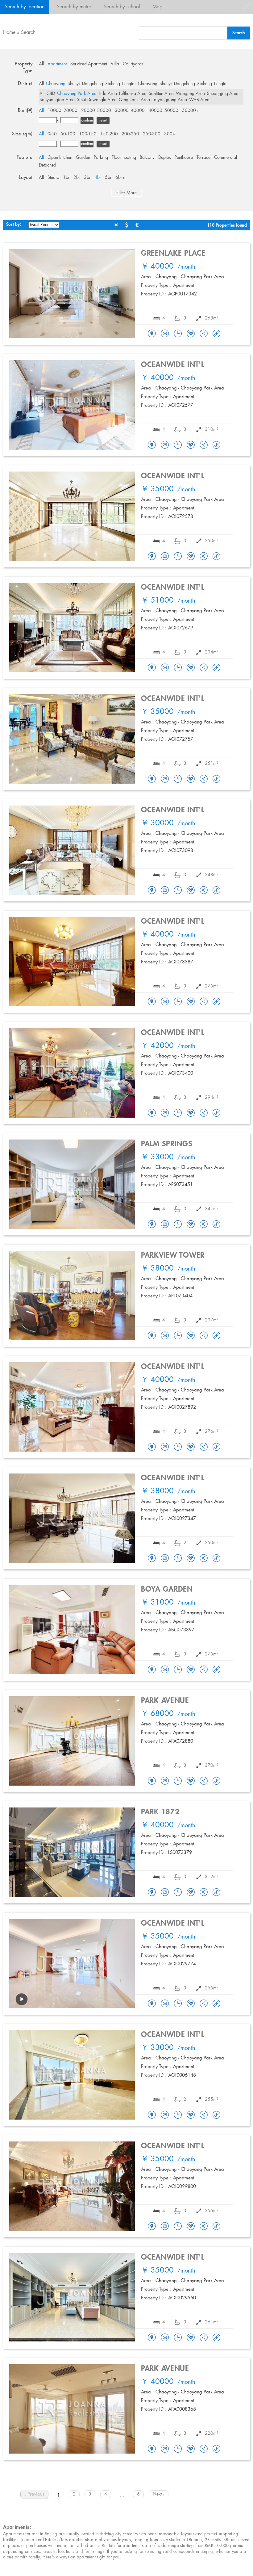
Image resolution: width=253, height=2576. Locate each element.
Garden (83, 158)
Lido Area (108, 94)
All (41, 64)
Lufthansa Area (133, 94)
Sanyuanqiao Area (57, 100)
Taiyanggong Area (170, 100)
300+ (170, 134)
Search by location (25, 7)
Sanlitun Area (161, 94)
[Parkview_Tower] (152, 1336)
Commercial (226, 158)
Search (28, 33)
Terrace (203, 158)
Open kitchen (60, 158)
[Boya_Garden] (152, 1670)
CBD (51, 94)
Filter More (126, 193)
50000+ (190, 111)
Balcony (147, 158)
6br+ (120, 178)
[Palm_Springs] (152, 1225)
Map (157, 7)
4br (98, 178)
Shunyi (74, 84)
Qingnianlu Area (134, 100)
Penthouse (184, 158)
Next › (159, 2494)
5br (108, 178)
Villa (115, 64)
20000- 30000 (96, 111)
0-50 (52, 134)
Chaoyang (56, 84)
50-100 (68, 134)
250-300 (152, 134)
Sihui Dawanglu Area (97, 100)
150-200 (109, 134)
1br (66, 178)
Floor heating (124, 158)
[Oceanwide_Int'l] (152, 445)
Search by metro (74, 7)
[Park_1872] (152, 1893)
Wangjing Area (190, 94)
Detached (48, 165)
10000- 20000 (62, 111)
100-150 (88, 134)
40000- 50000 (163, 111)
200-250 (130, 134)
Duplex (165, 158)
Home (9, 33)
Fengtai (129, 84)
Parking (101, 158)
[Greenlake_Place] (152, 334)
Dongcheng (93, 84)
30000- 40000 (130, 111)
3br (87, 178)
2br (77, 178)
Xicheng (113, 84)
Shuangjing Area (223, 94)
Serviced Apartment (89, 64)
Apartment (57, 64)
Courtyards (133, 64)
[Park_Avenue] (152, 1781)
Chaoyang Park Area (77, 94)
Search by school (122, 7)
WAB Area (199, 100)
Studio (53, 178)
